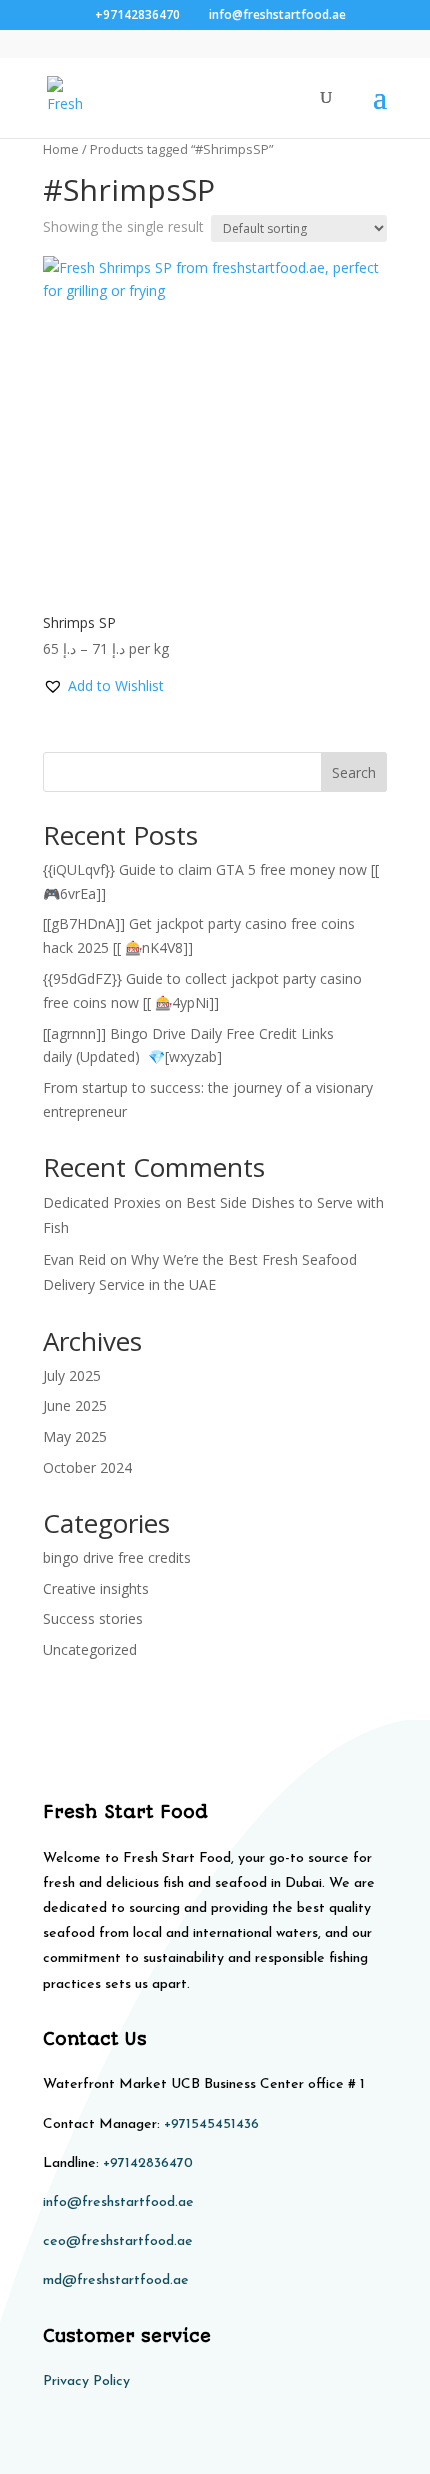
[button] (103, 686)
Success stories (93, 1618)
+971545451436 (211, 2124)
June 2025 (75, 1405)
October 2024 (87, 1467)
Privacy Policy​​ (86, 2381)
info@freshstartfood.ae (118, 2202)
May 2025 (75, 1436)
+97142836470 (148, 2163)
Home (61, 149)
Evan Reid (74, 1259)
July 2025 (72, 1375)
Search (354, 772)
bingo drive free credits (117, 1557)
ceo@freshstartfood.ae (118, 2241)
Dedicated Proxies (102, 1202)
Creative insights (96, 1588)
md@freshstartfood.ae (116, 2280)
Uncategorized (90, 1649)
